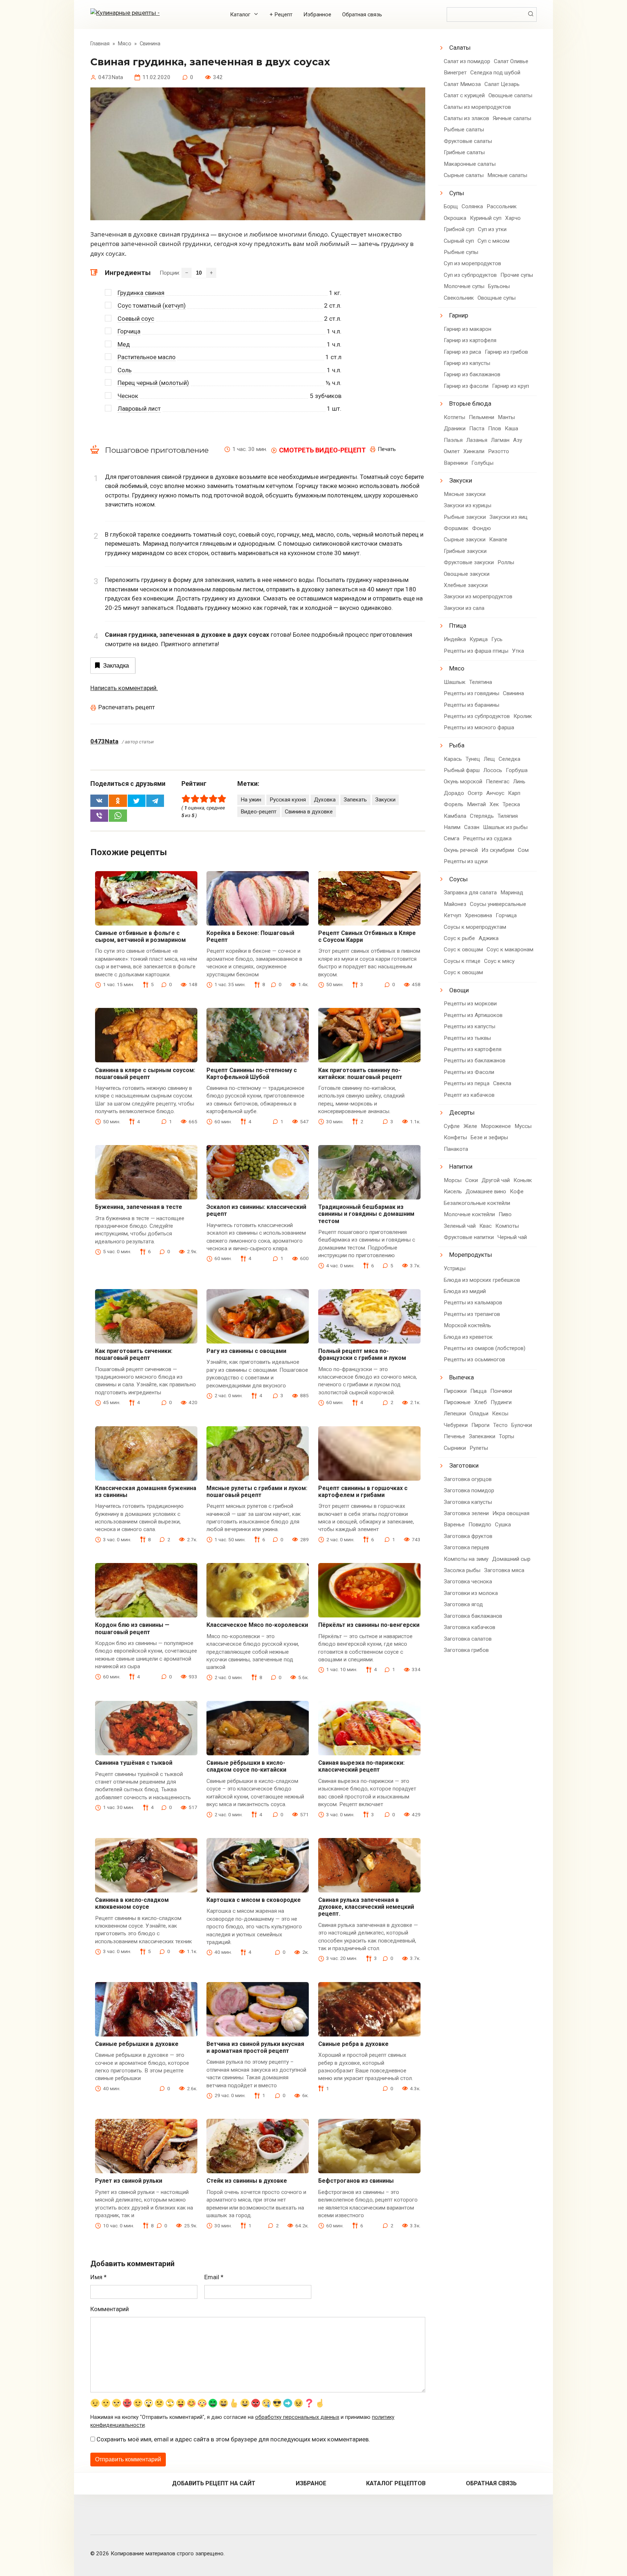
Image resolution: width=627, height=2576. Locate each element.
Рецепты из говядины (472, 693)
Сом (523, 850)
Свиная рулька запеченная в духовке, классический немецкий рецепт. (366, 1907)
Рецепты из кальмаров (473, 1303)
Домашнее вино (486, 1191)
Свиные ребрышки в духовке (137, 2044)
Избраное (311, 2483)
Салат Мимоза (462, 84)
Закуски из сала (464, 608)
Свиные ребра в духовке (353, 2044)
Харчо (513, 218)
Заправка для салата (470, 893)
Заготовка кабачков (470, 1627)
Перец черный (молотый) (153, 383)
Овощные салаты (510, 95)
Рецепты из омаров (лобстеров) (485, 1348)
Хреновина (478, 915)
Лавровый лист (139, 409)
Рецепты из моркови (470, 1004)
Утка (518, 651)
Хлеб (481, 1402)
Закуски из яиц (509, 517)
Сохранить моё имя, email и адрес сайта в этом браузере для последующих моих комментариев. (233, 2439)
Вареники (456, 463)
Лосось (493, 770)
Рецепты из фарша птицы (476, 651)
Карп (514, 793)
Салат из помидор (467, 61)
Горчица (129, 331)
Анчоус (495, 793)
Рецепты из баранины (472, 705)
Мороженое (496, 1126)
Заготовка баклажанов (473, 1616)
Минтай (476, 804)
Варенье (454, 1525)
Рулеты (479, 1448)
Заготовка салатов (468, 1639)
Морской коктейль (467, 1325)
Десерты (462, 1112)
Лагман (500, 440)
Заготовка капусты (468, 1502)
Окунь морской (463, 782)
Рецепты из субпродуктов (477, 716)
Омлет (452, 451)
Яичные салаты (512, 118)
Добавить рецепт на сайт (214, 2483)
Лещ (489, 759)
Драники (455, 428)
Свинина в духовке (309, 812)
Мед (124, 344)
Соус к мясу (499, 961)
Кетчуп (452, 915)
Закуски (385, 800)
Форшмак (456, 528)
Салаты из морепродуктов (477, 107)
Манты (506, 417)
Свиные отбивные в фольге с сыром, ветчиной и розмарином (140, 936)
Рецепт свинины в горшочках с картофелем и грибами (363, 1492)
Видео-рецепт (259, 812)
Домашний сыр (511, 1559)
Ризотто (499, 451)
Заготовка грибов (466, 1650)
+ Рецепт (281, 15)
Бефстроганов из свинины (356, 2181)
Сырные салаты (464, 175)
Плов (495, 428)
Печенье (454, 1436)
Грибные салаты (464, 152)
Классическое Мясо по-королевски (257, 1625)
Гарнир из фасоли (466, 386)
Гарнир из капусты (467, 363)
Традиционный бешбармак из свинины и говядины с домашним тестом (366, 1214)
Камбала (455, 816)
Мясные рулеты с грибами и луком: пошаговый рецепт (257, 1492)
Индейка (455, 639)
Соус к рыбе (459, 938)
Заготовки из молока (471, 1593)
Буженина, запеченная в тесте (139, 1207)
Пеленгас (498, 782)
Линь (519, 782)
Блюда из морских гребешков (482, 1280)
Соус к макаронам (510, 949)
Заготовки (464, 1465)
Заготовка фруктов (468, 1536)
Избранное (317, 15)
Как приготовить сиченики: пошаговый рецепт (134, 1354)
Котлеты (454, 417)
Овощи (459, 990)
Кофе (517, 1191)
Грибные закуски (465, 551)
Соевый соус (136, 319)
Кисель (453, 1191)
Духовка (325, 800)
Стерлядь (482, 816)
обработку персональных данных (297, 2417)
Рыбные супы (461, 252)
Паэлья (453, 440)
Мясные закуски (465, 494)
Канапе (498, 540)
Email (214, 2277)
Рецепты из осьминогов (474, 1359)
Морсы (453, 1180)
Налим (452, 827)
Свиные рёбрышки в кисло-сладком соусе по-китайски (246, 1766)
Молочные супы (464, 286)
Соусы (458, 879)
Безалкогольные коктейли (477, 1203)
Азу (518, 440)
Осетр (475, 793)
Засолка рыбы (462, 1570)
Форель (454, 804)
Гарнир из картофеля (470, 340)
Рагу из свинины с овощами (246, 1351)
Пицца (478, 1391)
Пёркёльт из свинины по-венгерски (369, 1625)
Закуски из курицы (468, 505)
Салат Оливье (511, 61)
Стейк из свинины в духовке (247, 2181)
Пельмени (481, 417)
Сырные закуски (465, 540)
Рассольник (502, 206)
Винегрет (455, 73)
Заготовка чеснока (468, 1582)
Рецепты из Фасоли (469, 1072)
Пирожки (455, 1391)
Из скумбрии (498, 850)
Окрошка (455, 218)
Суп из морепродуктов (472, 263)
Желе (470, 1126)
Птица (458, 625)
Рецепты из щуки (466, 861)
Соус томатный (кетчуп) (152, 305)
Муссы (523, 1126)
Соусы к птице (462, 961)
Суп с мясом (493, 241)
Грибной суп (459, 229)
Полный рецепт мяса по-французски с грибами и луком (362, 1354)
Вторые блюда (470, 403)
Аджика (489, 938)
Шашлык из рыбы (505, 827)
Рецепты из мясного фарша (479, 727)
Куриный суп (486, 218)
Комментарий (110, 2309)
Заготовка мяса (504, 1570)
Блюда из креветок (468, 1337)
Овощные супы (497, 298)
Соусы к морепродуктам (475, 927)
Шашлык (455, 682)
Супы (457, 193)
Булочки (522, 1425)
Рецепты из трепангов (472, 1314)
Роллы (506, 562)
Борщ (451, 206)
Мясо (457, 668)
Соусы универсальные (498, 904)
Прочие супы (517, 275)
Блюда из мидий (465, 1291)
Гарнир (459, 315)
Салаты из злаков (466, 118)
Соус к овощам (463, 949)
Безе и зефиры (489, 1137)
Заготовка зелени (466, 1513)
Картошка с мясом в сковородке (254, 1900)
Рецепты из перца (467, 1083)
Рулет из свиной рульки (129, 2181)
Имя (99, 2277)
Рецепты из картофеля (473, 1049)
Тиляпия (508, 816)
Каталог (240, 15)
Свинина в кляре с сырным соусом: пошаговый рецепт (145, 1074)
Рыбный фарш (462, 770)
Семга (452, 838)
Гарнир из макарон (468, 329)
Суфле (452, 1126)
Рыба (457, 745)
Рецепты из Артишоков (473, 1015)
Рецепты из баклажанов (475, 1061)
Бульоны (499, 286)
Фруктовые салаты (468, 141)
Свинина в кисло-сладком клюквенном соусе (132, 1903)
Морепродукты (471, 1255)
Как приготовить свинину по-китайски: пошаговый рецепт (360, 1074)
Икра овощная (511, 1513)
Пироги (480, 1425)
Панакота (456, 1149)
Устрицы (455, 1268)
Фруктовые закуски (469, 562)
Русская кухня (288, 800)
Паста (477, 428)
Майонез (455, 904)
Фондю (481, 528)
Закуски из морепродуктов (478, 596)
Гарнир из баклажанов (472, 374)
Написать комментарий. (124, 688)
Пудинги (501, 1402)
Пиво (505, 1214)
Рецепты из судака (487, 838)
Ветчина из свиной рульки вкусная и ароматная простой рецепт (255, 2047)
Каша (511, 428)
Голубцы (482, 463)
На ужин (251, 800)
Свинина (513, 693)
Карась (453, 759)
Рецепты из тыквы (467, 1038)
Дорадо (454, 793)
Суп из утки (492, 229)
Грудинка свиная (141, 293)
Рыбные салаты (464, 130)
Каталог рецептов (396, 2483)
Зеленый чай (460, 1226)
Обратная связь (362, 15)
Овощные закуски (467, 574)
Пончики (501, 1391)
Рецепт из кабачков (469, 1095)
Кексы (500, 1414)
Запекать (355, 800)
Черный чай (512, 1237)
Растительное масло (147, 357)
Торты (507, 1436)
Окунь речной (461, 850)
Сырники (455, 1448)
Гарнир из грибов (506, 352)
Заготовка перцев (466, 1547)
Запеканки (482, 1436)
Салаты (460, 48)
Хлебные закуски (466, 585)
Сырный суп (459, 241)
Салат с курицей (464, 95)
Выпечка (462, 1377)
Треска (511, 804)
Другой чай (496, 1180)
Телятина (481, 682)
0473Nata (104, 741)
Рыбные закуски (465, 517)
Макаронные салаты (470, 164)
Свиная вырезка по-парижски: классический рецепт (361, 1766)
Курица (479, 639)
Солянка (472, 206)
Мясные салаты (507, 175)
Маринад (512, 893)
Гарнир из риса (462, 352)
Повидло (480, 1525)
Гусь (497, 639)
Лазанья (477, 440)
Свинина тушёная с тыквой (134, 1763)
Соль (125, 370)
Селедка (509, 759)
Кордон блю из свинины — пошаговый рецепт (132, 1628)
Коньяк (523, 1180)
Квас (485, 1226)
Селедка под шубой (495, 73)
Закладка (116, 666)
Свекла (502, 1083)
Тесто (500, 1425)
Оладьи (479, 1414)
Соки (472, 1180)
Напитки (461, 1166)
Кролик (523, 716)
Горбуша (517, 770)
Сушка (503, 1525)
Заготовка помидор (469, 1490)
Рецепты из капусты (470, 1026)
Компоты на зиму (466, 1559)
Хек (494, 804)
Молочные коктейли (469, 1214)
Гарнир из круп (511, 386)
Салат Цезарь (502, 84)
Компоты (507, 1226)
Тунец (473, 759)
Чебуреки (456, 1425)
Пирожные (457, 1402)
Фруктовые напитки (469, 1237)
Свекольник (459, 298)
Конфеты (455, 1137)
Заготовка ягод (463, 1604)
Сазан (472, 827)
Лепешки (455, 1414)
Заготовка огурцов (468, 1479)
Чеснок (128, 396)
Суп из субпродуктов (470, 275)
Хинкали (474, 451)
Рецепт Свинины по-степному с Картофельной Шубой (252, 1074)
